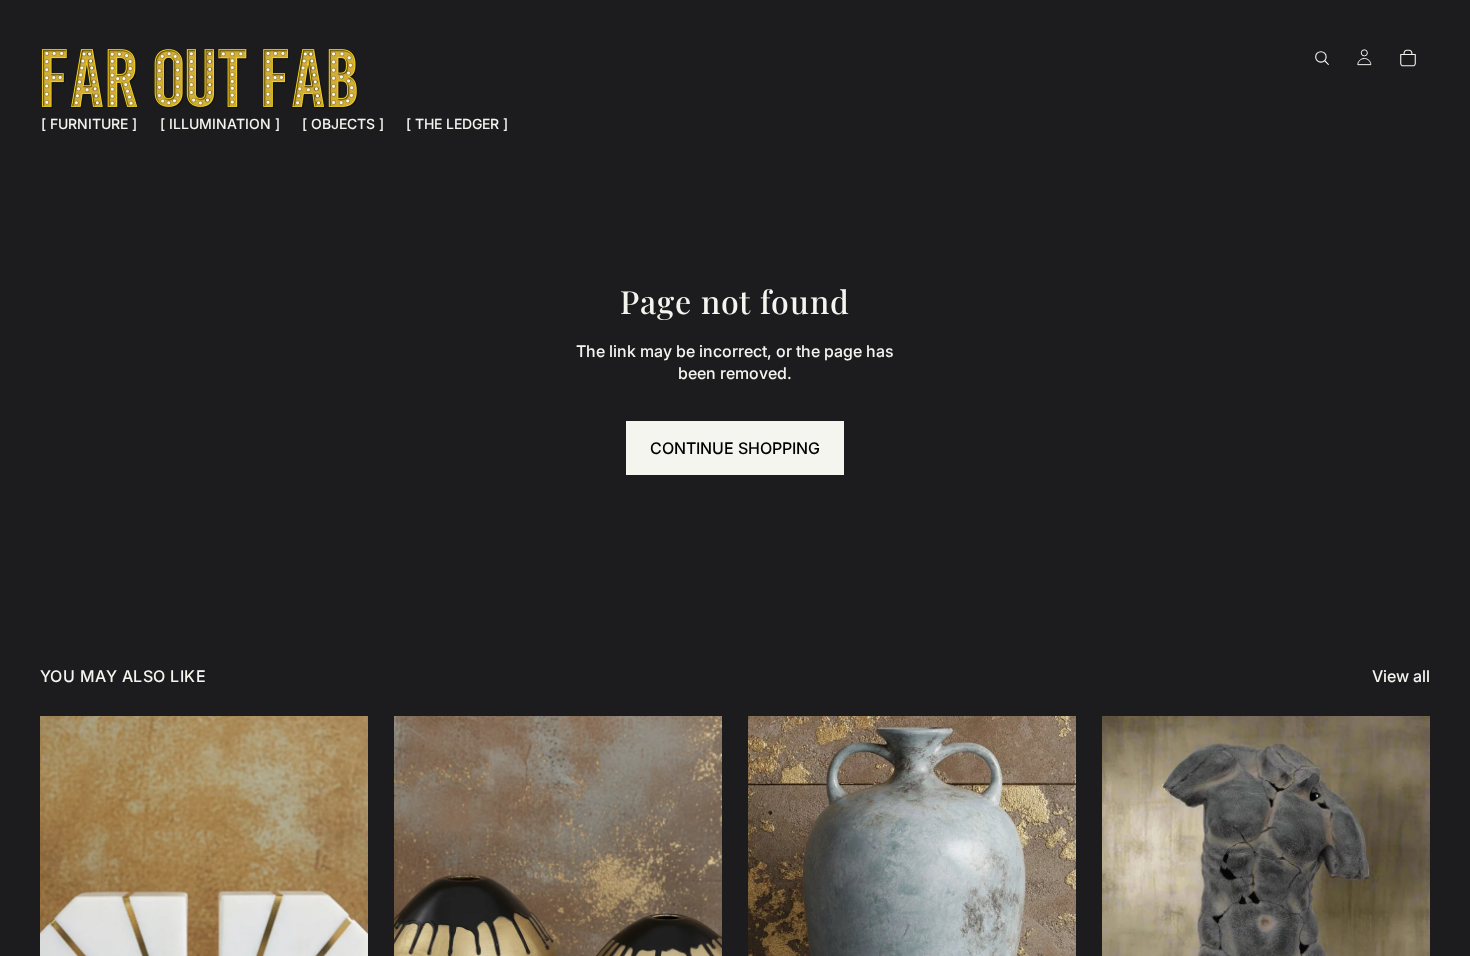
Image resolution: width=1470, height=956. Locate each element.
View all (1401, 676)
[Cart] (1408, 58)
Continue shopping (735, 448)
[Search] (1322, 58)
